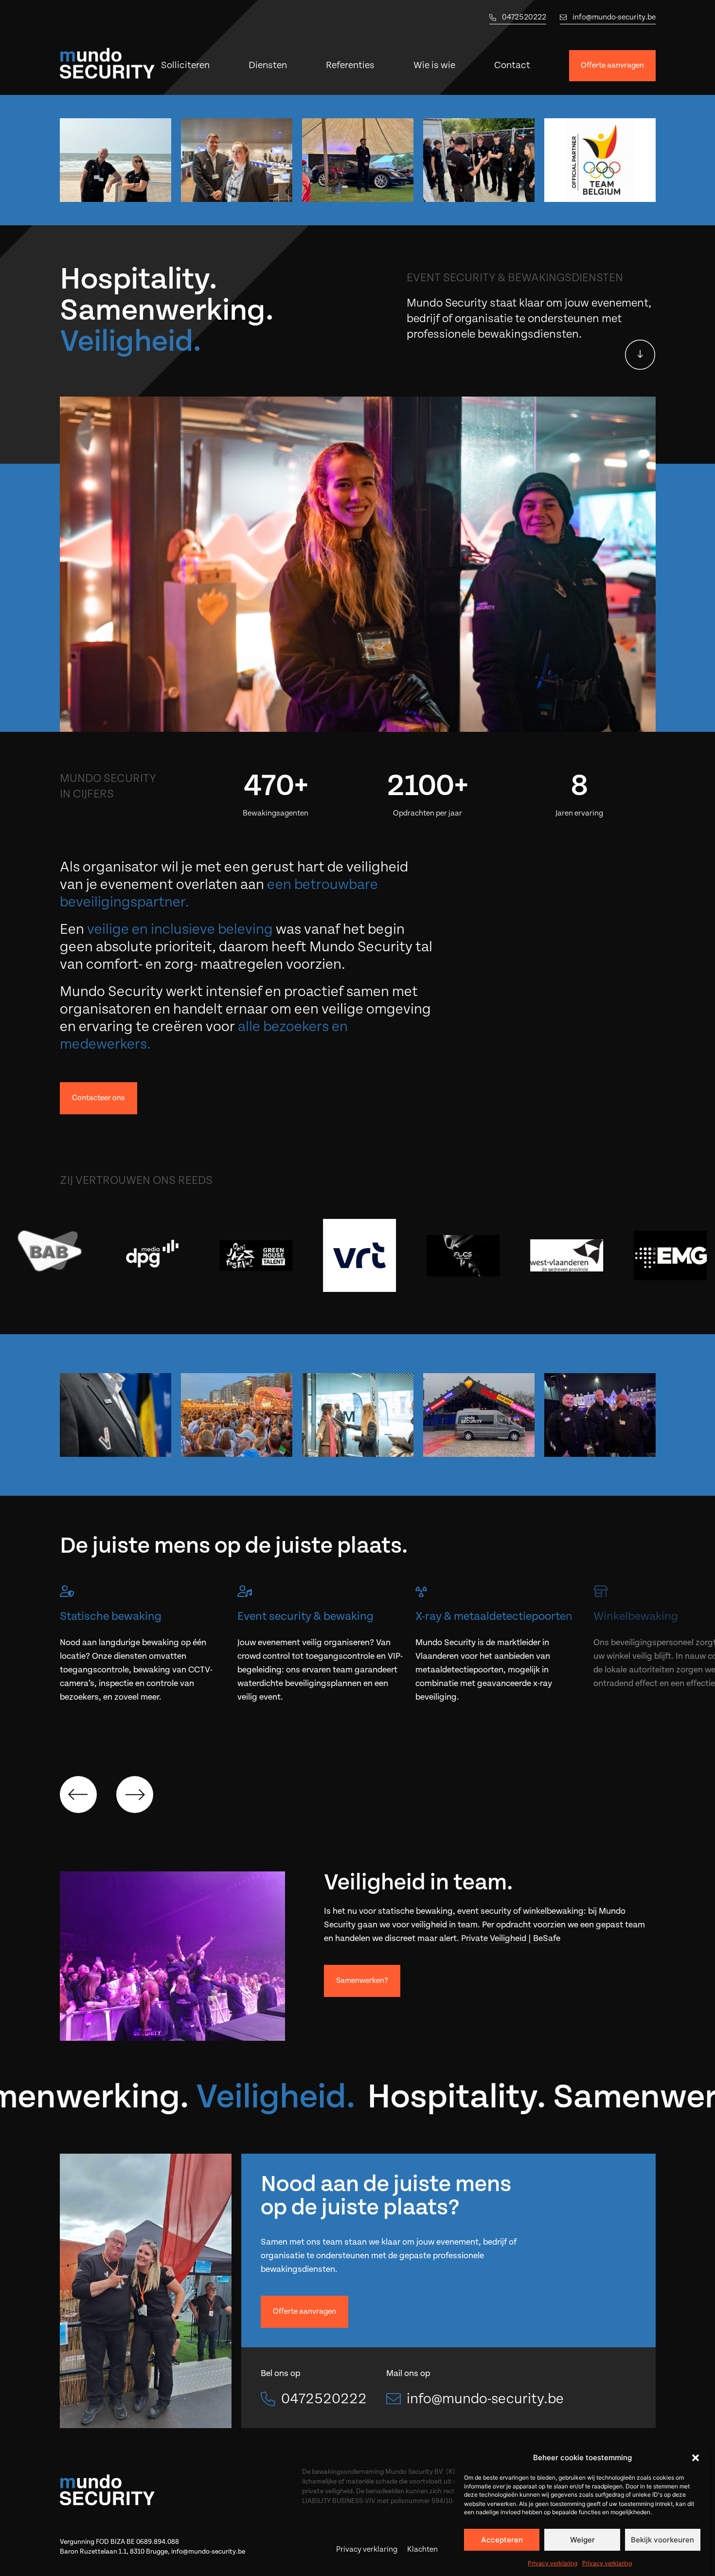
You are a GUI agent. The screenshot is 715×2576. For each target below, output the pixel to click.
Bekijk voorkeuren (662, 2540)
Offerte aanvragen (612, 65)
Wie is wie (434, 65)
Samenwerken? (362, 1981)
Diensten (268, 65)
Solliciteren (185, 65)
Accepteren (502, 2540)
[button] (696, 2458)
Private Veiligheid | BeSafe (511, 1938)
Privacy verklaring (553, 2563)
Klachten (422, 2549)
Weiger (582, 2540)
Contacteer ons (98, 1098)
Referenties (350, 65)
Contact (512, 65)
